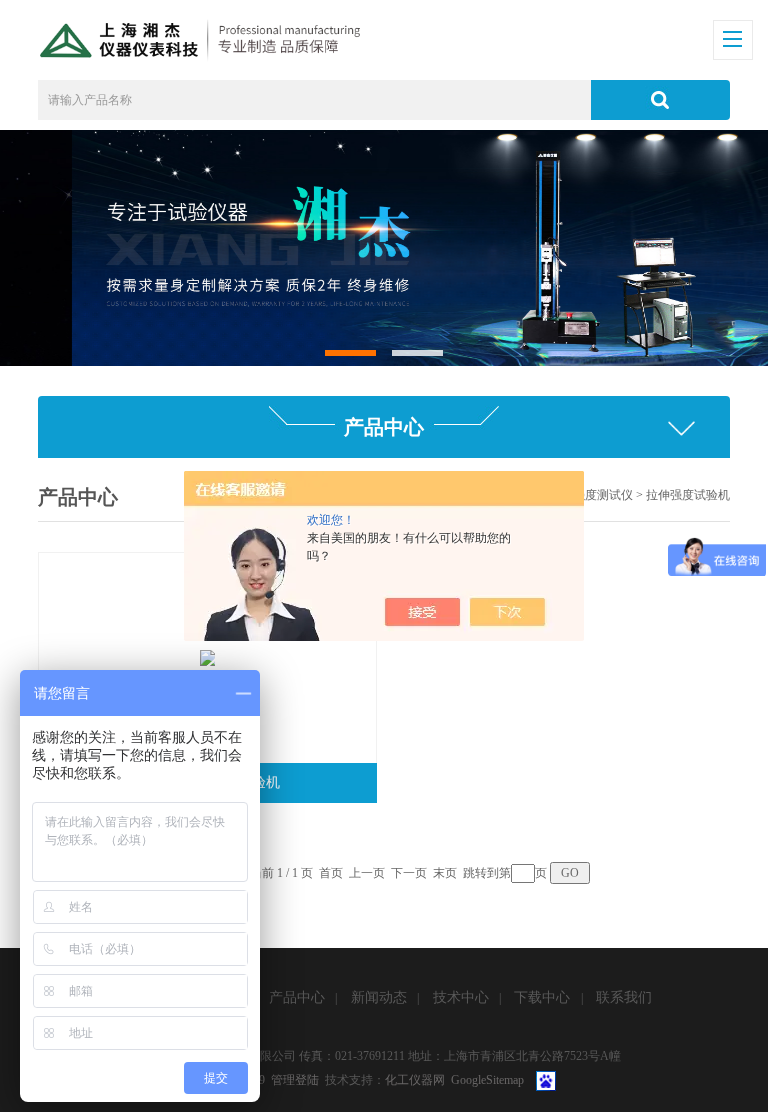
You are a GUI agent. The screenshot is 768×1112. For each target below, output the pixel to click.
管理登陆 (295, 1080)
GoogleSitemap (487, 1080)
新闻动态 (379, 997)
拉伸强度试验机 (688, 495)
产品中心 (297, 997)
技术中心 (461, 997)
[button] (350, 352)
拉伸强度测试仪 (591, 495)
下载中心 (542, 997)
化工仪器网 (415, 1080)
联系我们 (624, 997)
